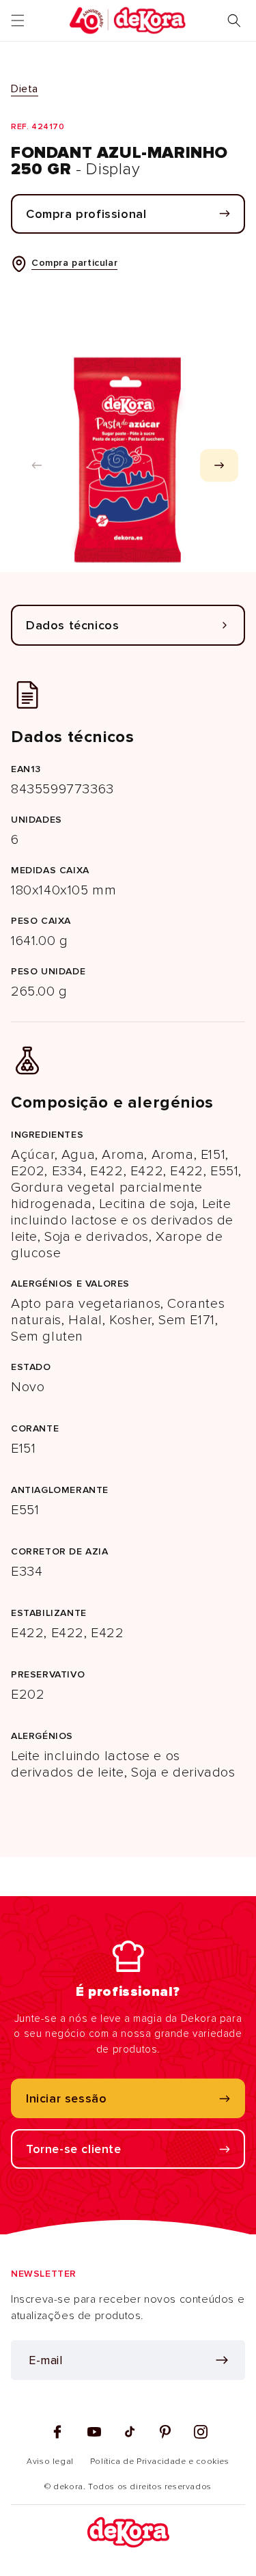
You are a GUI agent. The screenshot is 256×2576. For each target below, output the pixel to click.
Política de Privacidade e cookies (160, 2462)
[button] (18, 20)
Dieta (25, 89)
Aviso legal (50, 2462)
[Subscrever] (222, 2360)
